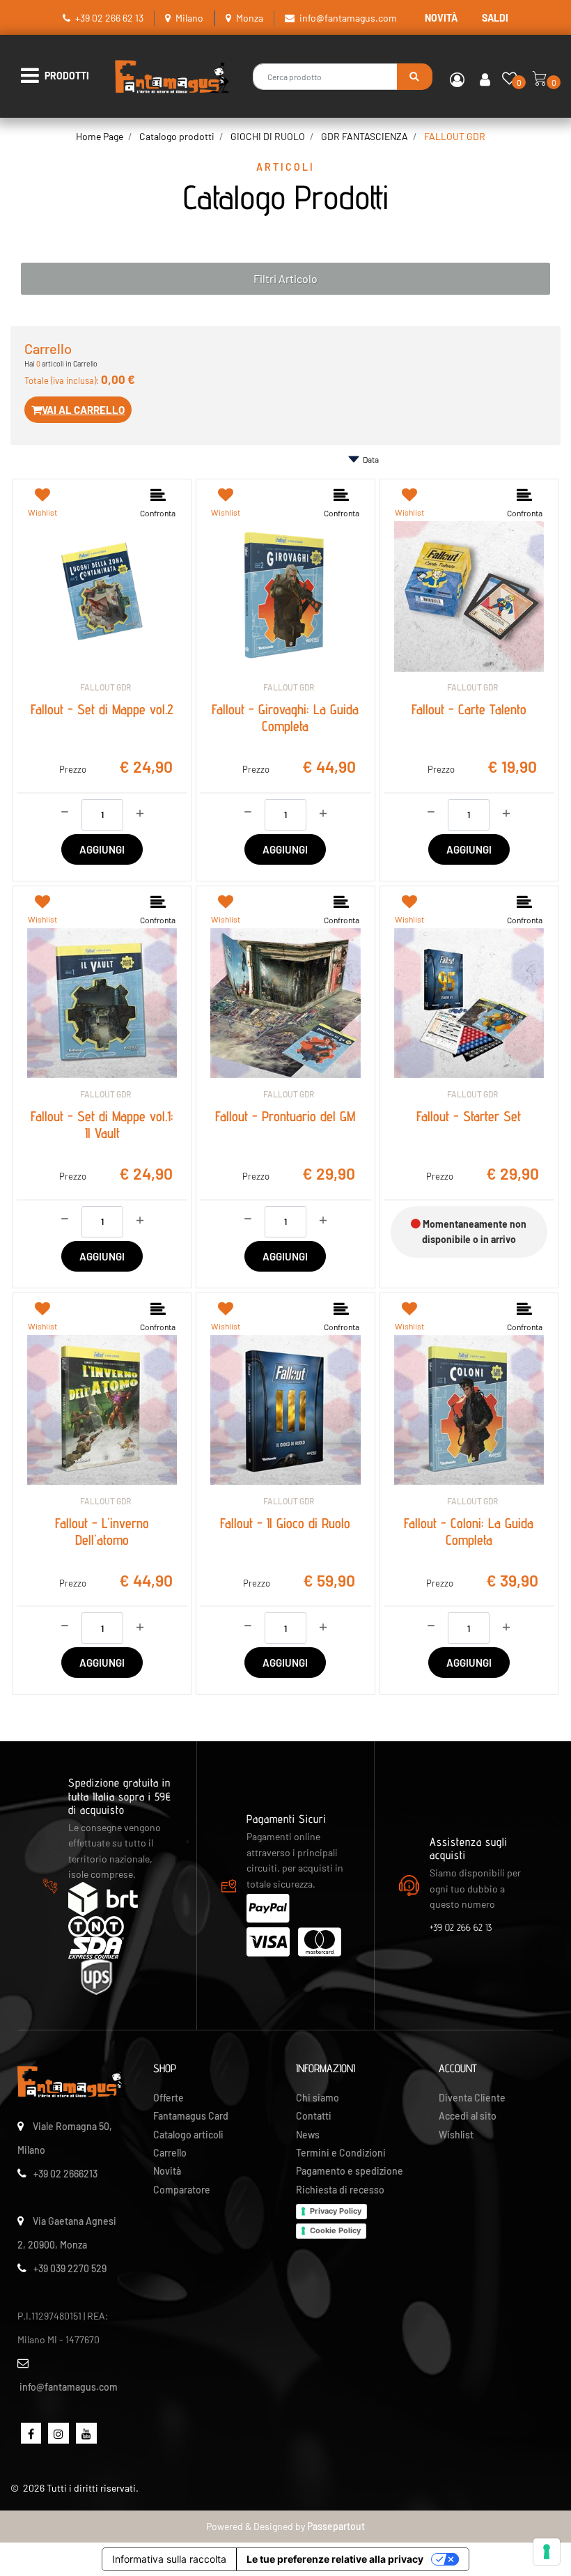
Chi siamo (318, 2098)
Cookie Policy (335, 2230)
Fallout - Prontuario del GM (285, 1116)
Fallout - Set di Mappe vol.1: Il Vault (102, 1125)
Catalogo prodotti (177, 136)
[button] (415, 77)
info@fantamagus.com (348, 18)
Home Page (100, 136)
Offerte (169, 2098)
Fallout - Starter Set (469, 1116)
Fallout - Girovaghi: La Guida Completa (285, 718)
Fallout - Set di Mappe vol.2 (102, 709)
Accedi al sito (468, 2116)
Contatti (314, 2116)
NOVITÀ (441, 18)
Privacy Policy (336, 2211)
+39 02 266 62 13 (109, 18)
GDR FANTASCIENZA (365, 136)
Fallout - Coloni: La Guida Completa (469, 1532)
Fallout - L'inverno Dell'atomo (102, 1532)
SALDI (495, 18)
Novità (167, 2171)
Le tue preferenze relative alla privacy (335, 2559)
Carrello (170, 2153)
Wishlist (456, 2135)
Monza (250, 18)
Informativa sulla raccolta (169, 2559)
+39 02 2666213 (65, 2174)
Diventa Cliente (472, 2098)
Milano (189, 18)
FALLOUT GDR (455, 136)
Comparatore (182, 2190)
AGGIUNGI (102, 849)
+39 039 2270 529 (70, 2268)
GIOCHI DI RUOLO (268, 136)
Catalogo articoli (188, 2135)
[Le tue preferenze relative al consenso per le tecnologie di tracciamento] (547, 2552)
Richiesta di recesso (340, 2190)
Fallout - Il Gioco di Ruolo (285, 1523)
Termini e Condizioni (341, 2153)
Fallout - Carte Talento (469, 709)
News (308, 2135)
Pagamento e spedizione (350, 2171)
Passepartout (336, 2526)
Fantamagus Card (191, 2116)
